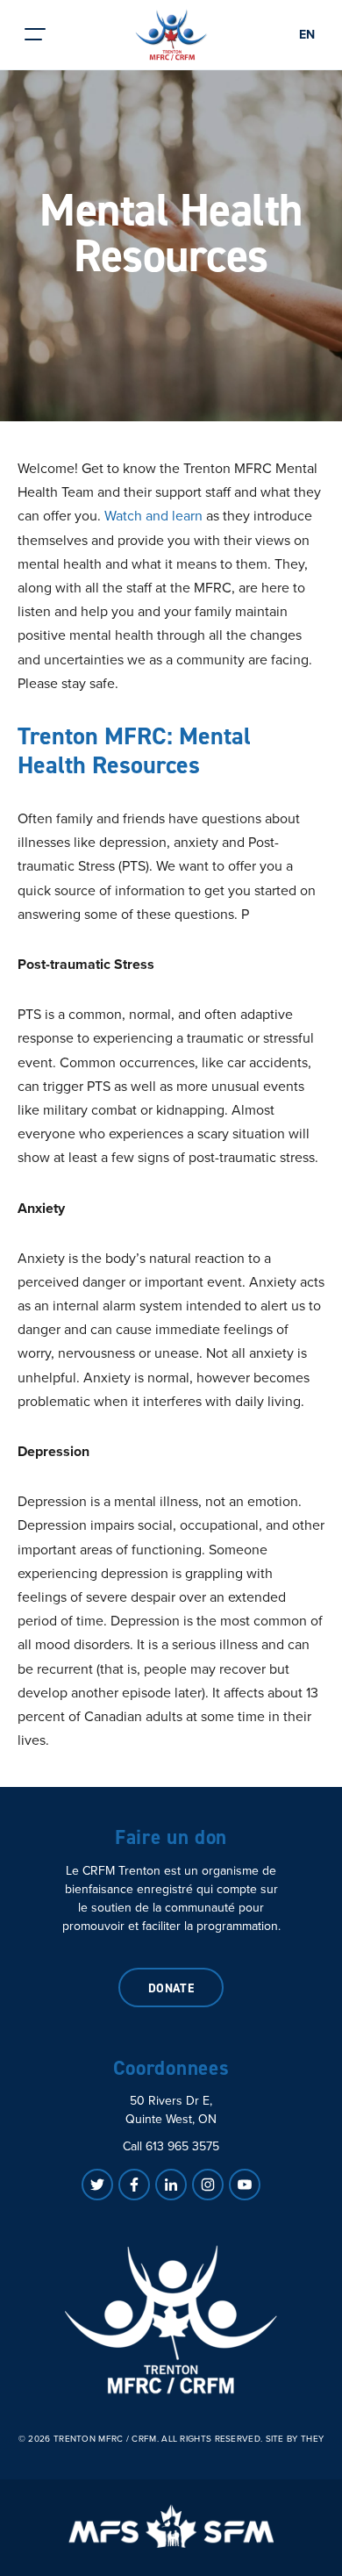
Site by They (295, 2439)
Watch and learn (153, 516)
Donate (171, 1988)
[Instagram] (208, 2185)
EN (307, 35)
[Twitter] (97, 2185)
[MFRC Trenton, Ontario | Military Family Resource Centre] (171, 35)
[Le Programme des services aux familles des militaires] (171, 2526)
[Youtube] (245, 2185)
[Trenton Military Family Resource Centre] (171, 2320)
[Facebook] (134, 2185)
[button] (35, 35)
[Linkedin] (171, 2185)
